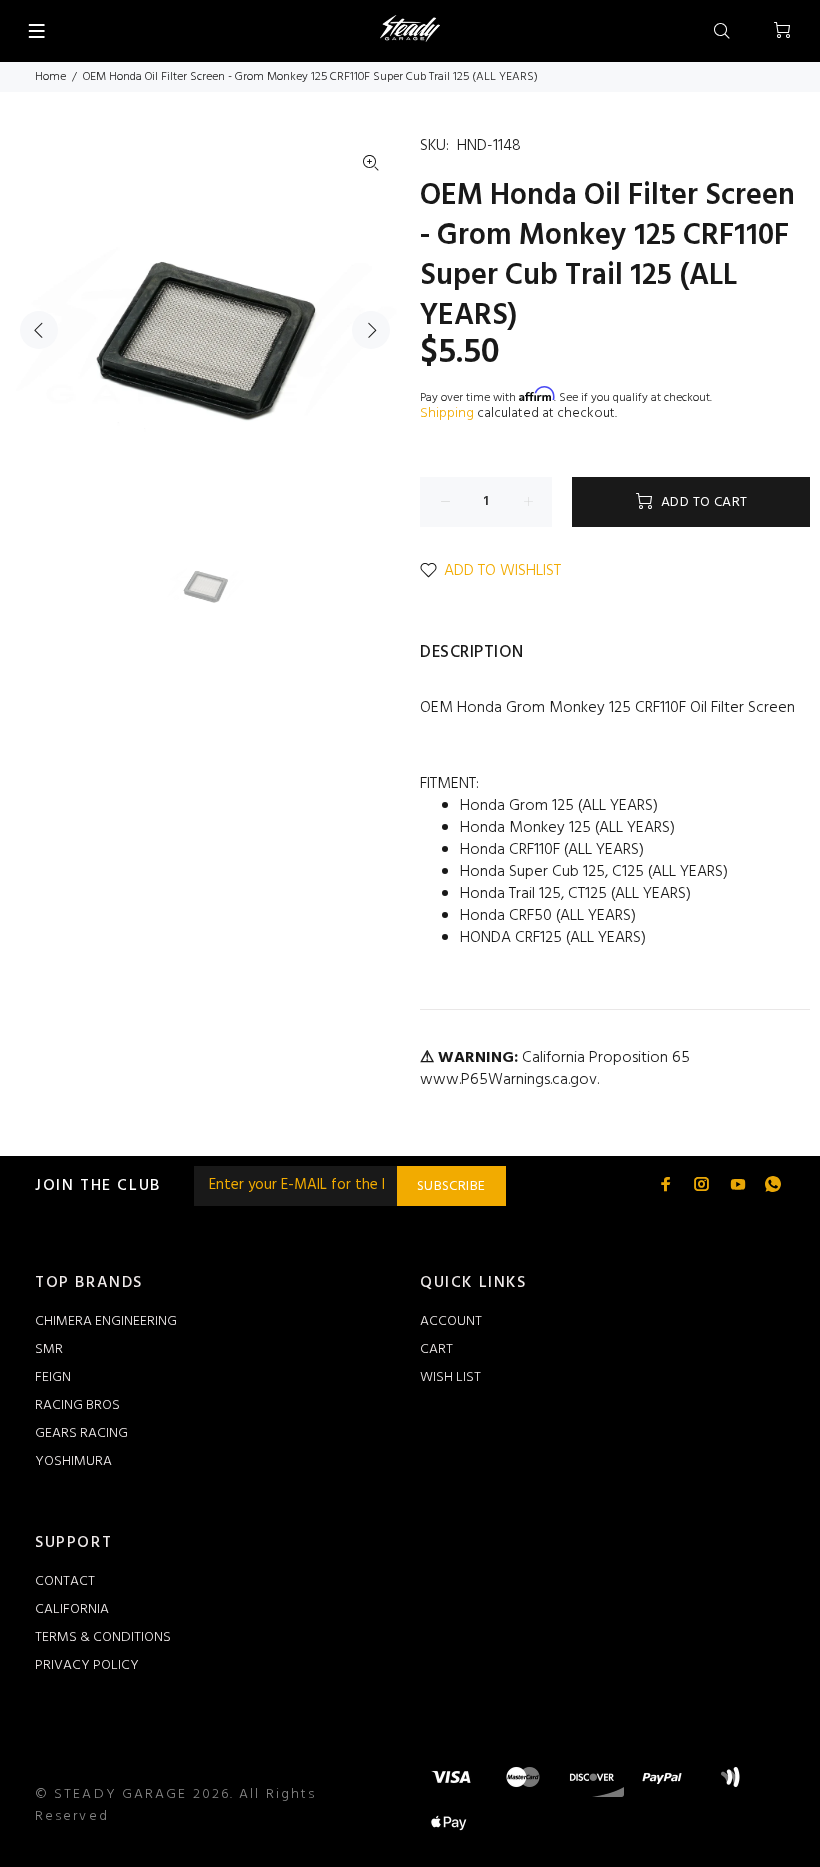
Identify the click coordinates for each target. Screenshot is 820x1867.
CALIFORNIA (72, 1609)
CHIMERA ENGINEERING (106, 1321)
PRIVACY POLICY (87, 1665)
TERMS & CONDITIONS (103, 1637)
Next (371, 330)
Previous (39, 330)
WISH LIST (450, 1377)
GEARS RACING (81, 1433)
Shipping (447, 413)
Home (50, 77)
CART (436, 1349)
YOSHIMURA (73, 1461)
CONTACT (65, 1581)
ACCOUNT (451, 1321)
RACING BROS (77, 1405)
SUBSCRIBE (451, 1186)
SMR (49, 1349)
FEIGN (53, 1377)
